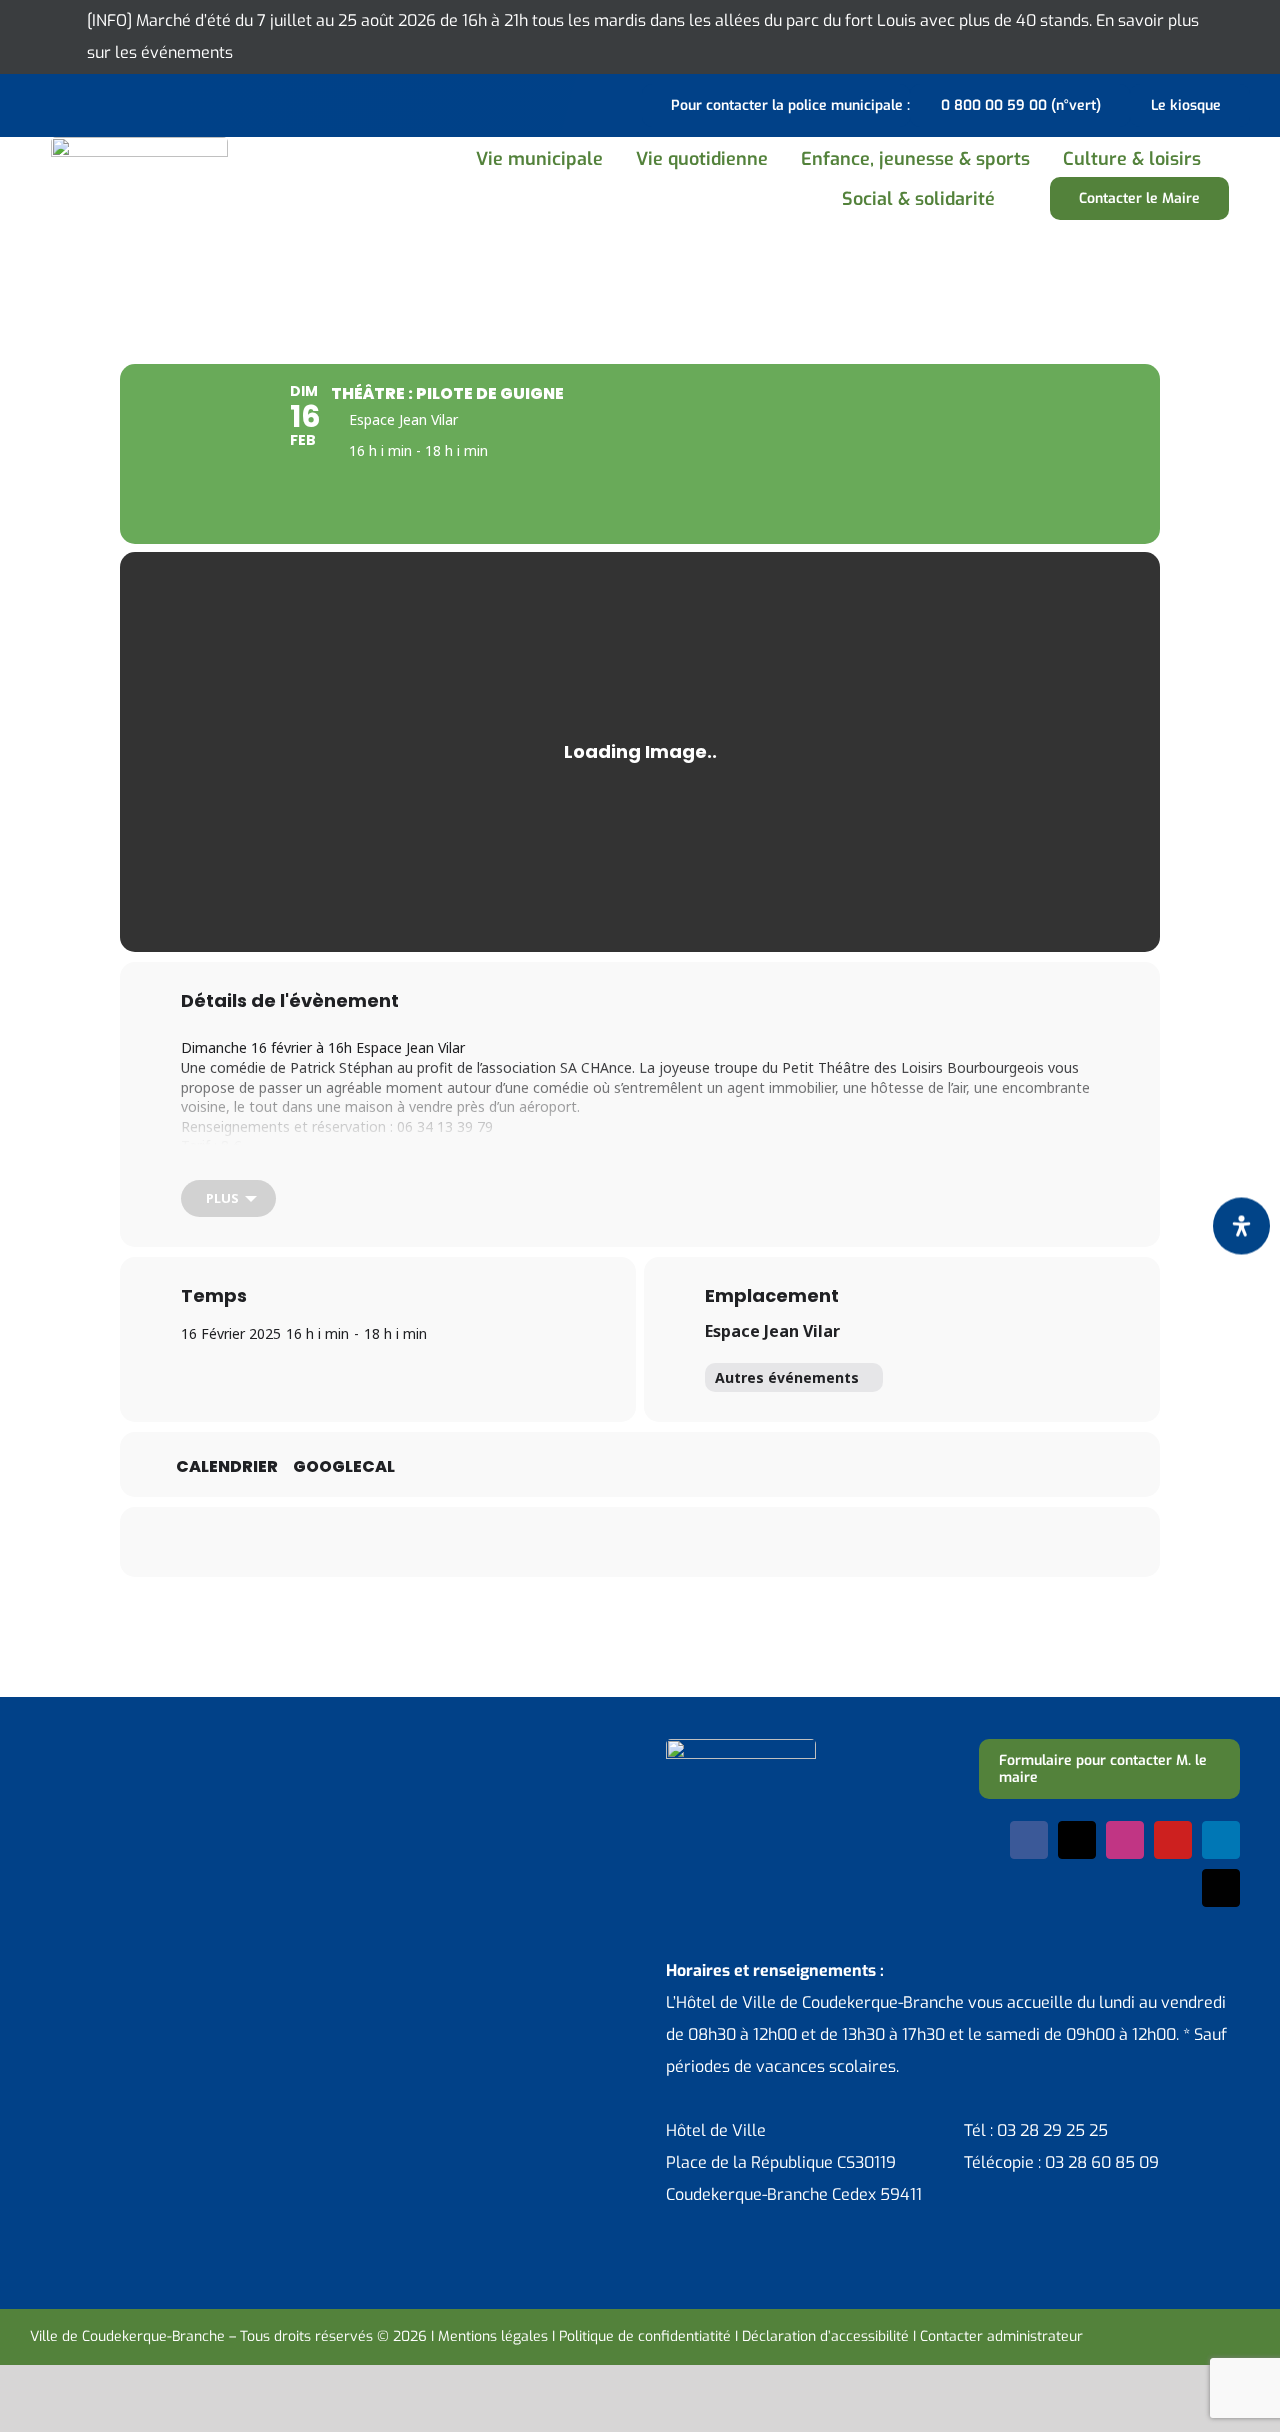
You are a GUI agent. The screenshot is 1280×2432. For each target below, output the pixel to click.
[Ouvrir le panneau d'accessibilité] (1241, 1226)
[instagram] (1125, 1840)
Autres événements (787, 1377)
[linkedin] (1221, 1840)
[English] (68, 103)
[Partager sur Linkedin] (615, 1542)
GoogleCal (344, 1467)
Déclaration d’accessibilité (825, 2336)
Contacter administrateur (1001, 2336)
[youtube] (1173, 1840)
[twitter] (1077, 1840)
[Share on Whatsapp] (665, 1542)
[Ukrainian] (120, 103)
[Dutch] (42, 103)
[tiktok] (1221, 1888)
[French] (94, 103)
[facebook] (1029, 1840)
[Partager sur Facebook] (515, 1542)
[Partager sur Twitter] (565, 1542)
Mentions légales (493, 2336)
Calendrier (227, 1467)
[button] (1034, 198)
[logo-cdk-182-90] (139, 144)
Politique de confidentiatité (645, 2336)
